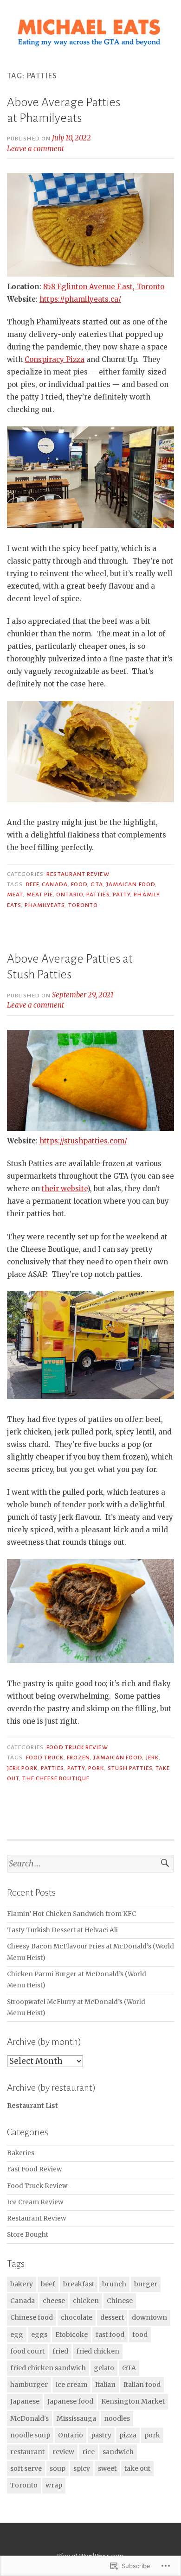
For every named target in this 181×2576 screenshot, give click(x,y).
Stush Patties (130, 1768)
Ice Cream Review (35, 2202)
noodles (117, 2418)
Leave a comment (36, 149)
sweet (107, 2468)
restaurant (27, 2452)
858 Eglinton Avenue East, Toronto (104, 287)
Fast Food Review (34, 2169)
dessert (112, 2317)
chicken (86, 2301)
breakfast (79, 2284)
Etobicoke (71, 2335)
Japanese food (70, 2401)
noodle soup (30, 2435)
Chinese (120, 2301)
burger (146, 2284)
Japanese (25, 2401)
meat (15, 895)
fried (60, 2351)
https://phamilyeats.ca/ (80, 299)
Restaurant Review (78, 874)
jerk (152, 1758)
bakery (22, 2284)
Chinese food (32, 2317)
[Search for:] (90, 1864)
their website (65, 1189)
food (79, 884)
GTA (97, 884)
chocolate (77, 2317)
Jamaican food (131, 884)
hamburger (29, 2385)
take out (137, 2468)
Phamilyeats (45, 905)
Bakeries (21, 2153)
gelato (104, 2368)
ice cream (71, 2385)
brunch (114, 2284)
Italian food (142, 2385)
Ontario (70, 895)
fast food (110, 2335)
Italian (105, 2385)
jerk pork (22, 1768)
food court (27, 2351)
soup (58, 2468)
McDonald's (29, 2418)
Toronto (83, 905)
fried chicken (98, 2351)
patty (122, 895)
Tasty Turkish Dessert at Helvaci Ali (62, 1930)
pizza (128, 2435)
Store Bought (28, 2235)
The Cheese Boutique (56, 1778)
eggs (39, 2335)
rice (88, 2452)
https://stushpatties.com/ (83, 1141)
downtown (149, 2317)
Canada (55, 884)
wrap (54, 2485)
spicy (82, 2468)
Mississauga (76, 2418)
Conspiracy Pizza (55, 359)
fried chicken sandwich (48, 2368)
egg (17, 2335)
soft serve (26, 2468)
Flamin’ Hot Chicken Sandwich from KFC (71, 1914)
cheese (54, 2301)
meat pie (40, 895)
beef (32, 884)
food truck (45, 1758)
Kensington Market (133, 2401)
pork (96, 1768)
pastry (101, 2435)
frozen (78, 1758)
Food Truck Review (77, 1747)
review (63, 2452)
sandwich (118, 2452)
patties (98, 895)
